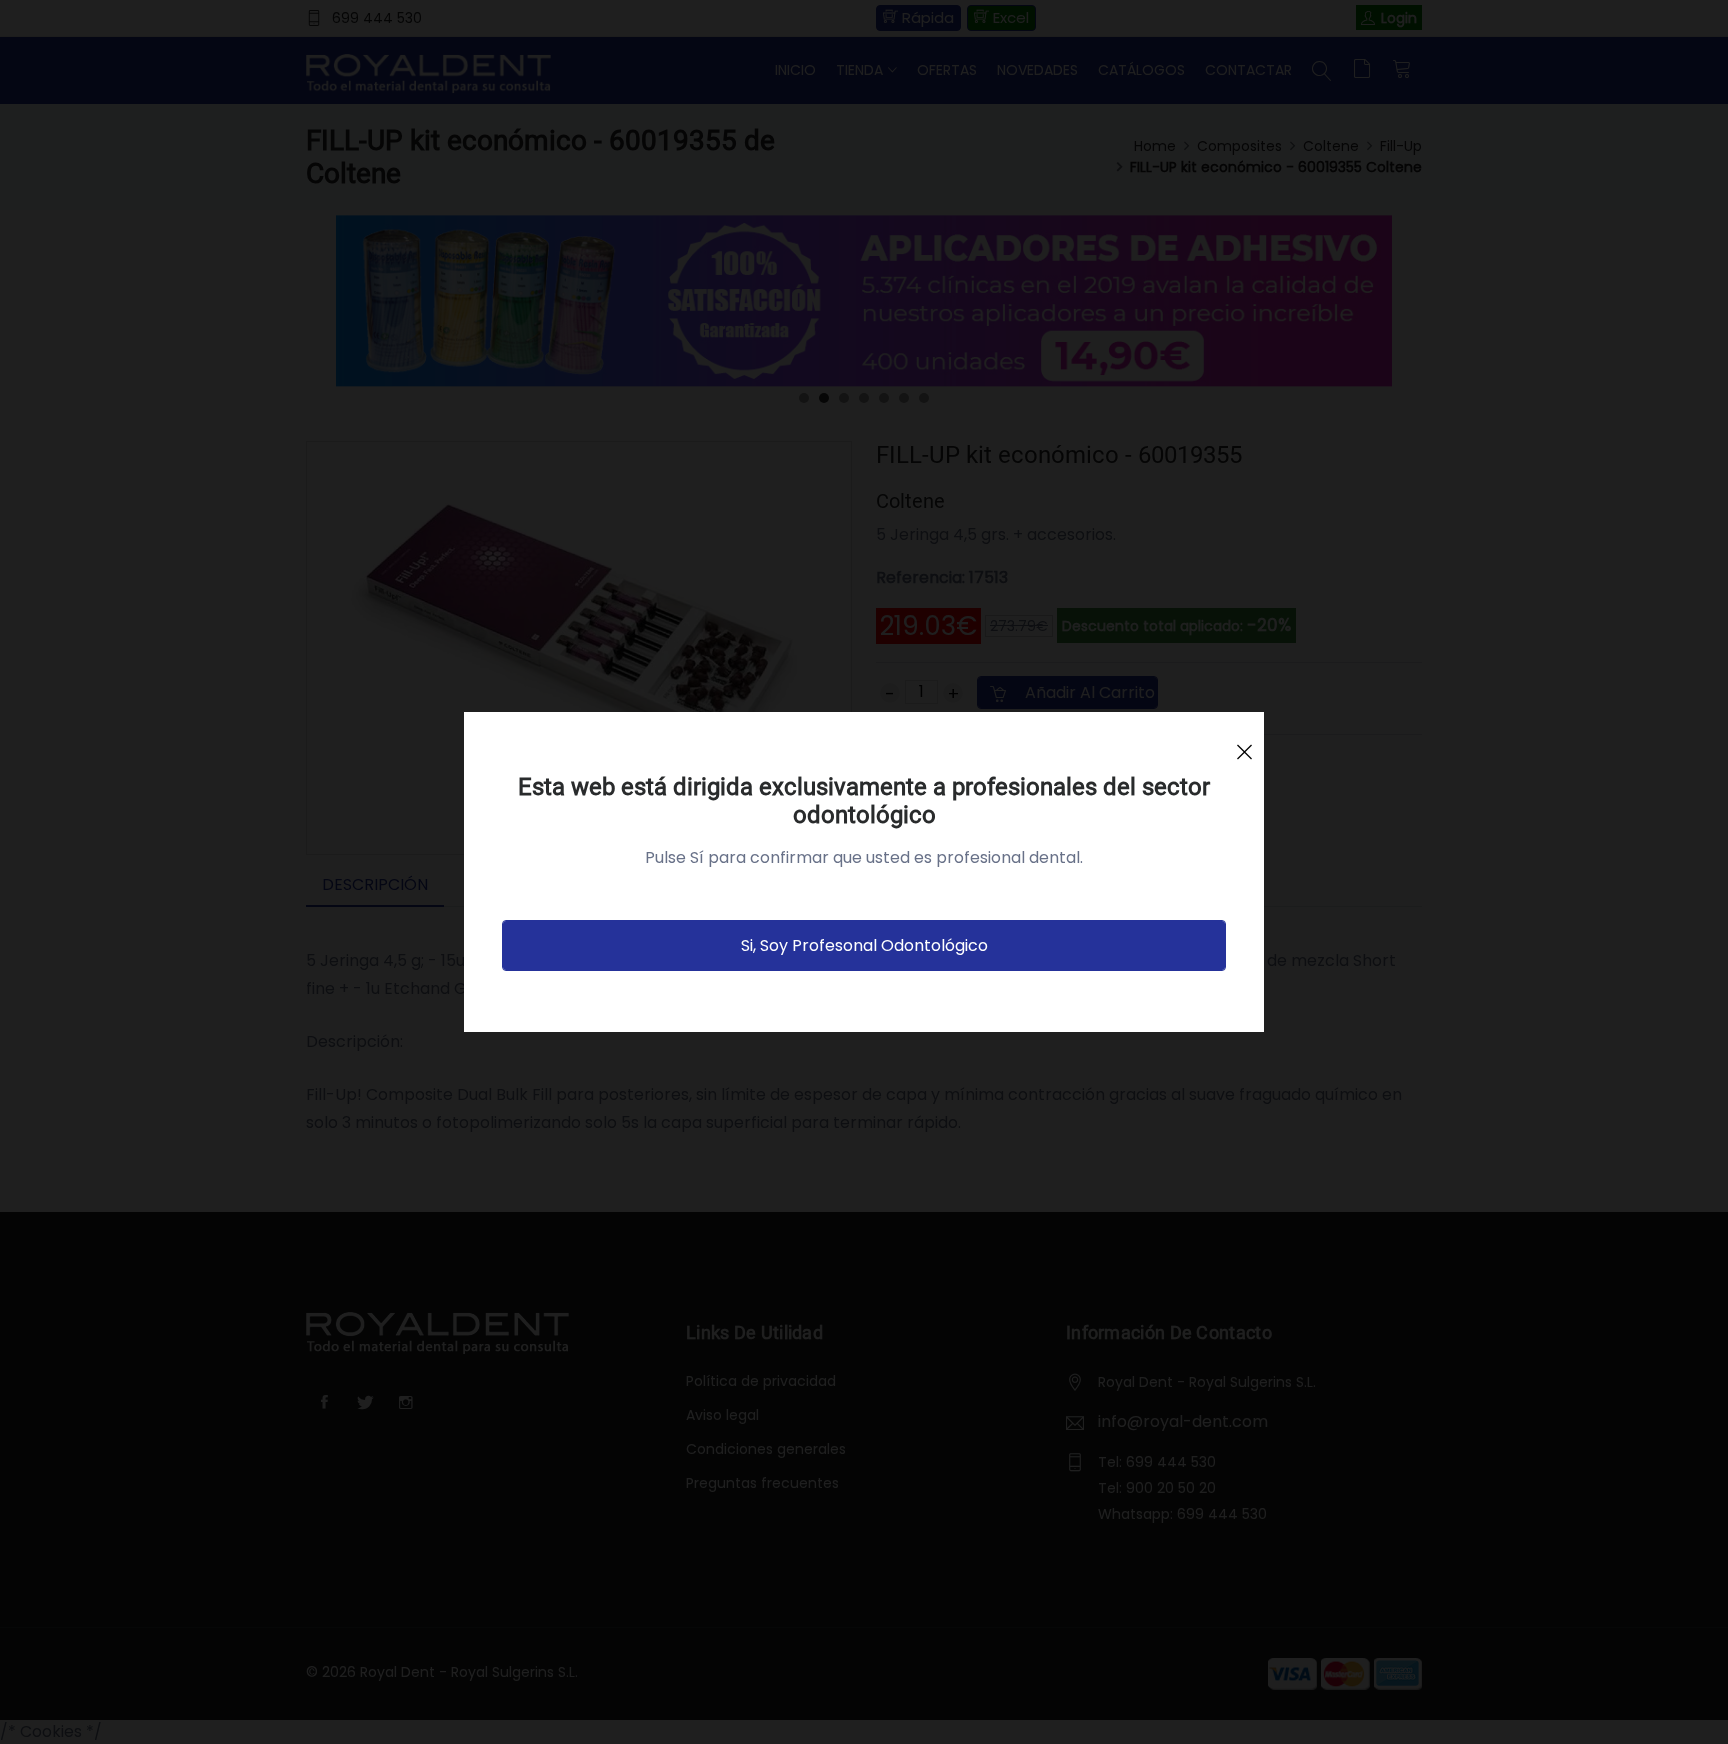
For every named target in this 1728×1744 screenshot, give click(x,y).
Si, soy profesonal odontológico (864, 945)
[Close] (1244, 743)
